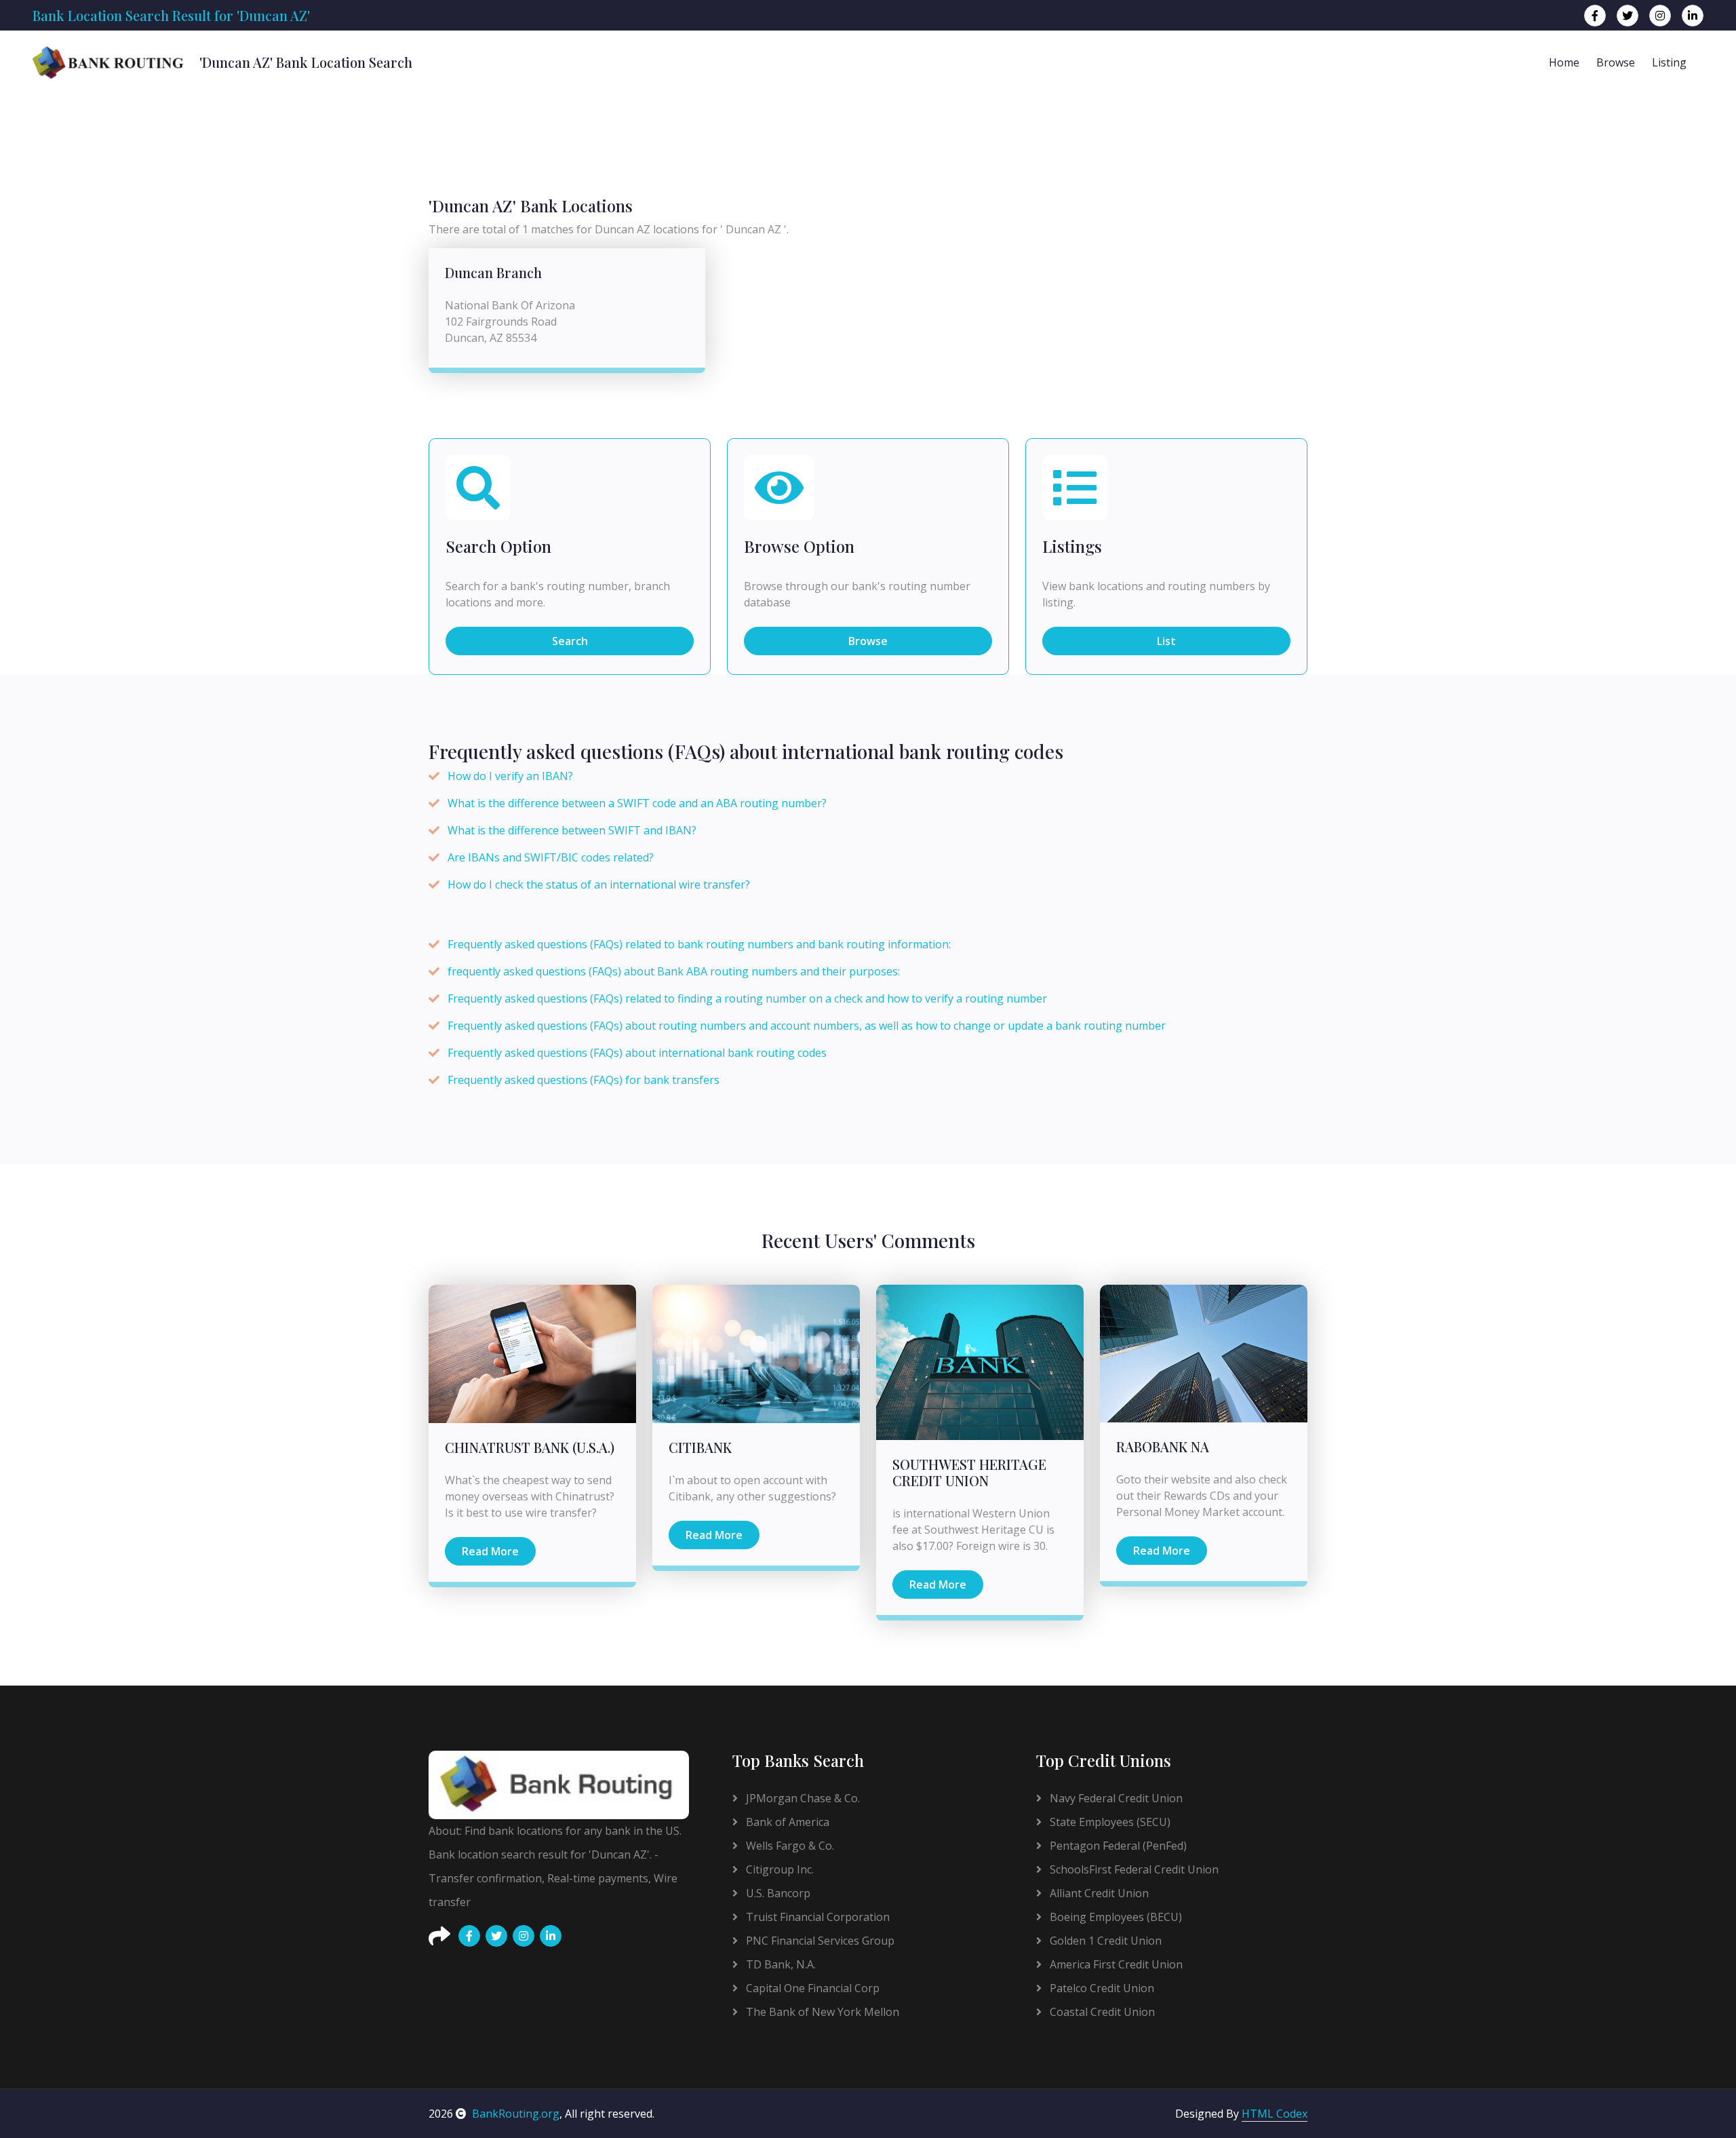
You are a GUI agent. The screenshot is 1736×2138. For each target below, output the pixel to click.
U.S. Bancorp (777, 1893)
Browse (1616, 62)
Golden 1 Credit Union (1104, 1941)
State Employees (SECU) (1109, 1822)
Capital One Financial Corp (811, 1988)
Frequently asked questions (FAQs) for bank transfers (584, 1080)
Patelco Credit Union (1101, 1988)
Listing (1669, 62)
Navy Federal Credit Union (1115, 1798)
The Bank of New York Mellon (821, 2012)
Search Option (498, 546)
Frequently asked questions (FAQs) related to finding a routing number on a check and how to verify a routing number (747, 998)
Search (570, 641)
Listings (1072, 546)
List (1166, 641)
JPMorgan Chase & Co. (802, 1798)
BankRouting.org (516, 2114)
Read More (490, 1551)
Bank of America (786, 1822)
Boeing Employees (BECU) (1114, 1917)
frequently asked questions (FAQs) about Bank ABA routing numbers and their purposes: (674, 971)
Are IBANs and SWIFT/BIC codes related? (551, 857)
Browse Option (799, 546)
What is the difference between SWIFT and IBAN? (572, 830)
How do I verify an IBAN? (510, 776)
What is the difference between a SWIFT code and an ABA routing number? (637, 803)
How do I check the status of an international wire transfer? (599, 885)
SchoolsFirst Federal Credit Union (1133, 1869)
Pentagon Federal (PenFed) (1117, 1846)
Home (1564, 62)
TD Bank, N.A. (780, 1964)
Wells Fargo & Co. (789, 1846)
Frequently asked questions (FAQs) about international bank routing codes (637, 1053)
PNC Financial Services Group (819, 1941)
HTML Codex (1275, 2114)
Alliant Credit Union (1098, 1893)
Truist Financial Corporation (816, 1917)
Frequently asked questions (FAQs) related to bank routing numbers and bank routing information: (699, 944)
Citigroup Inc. (778, 1869)
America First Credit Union (1115, 1964)
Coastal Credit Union (1101, 2012)
